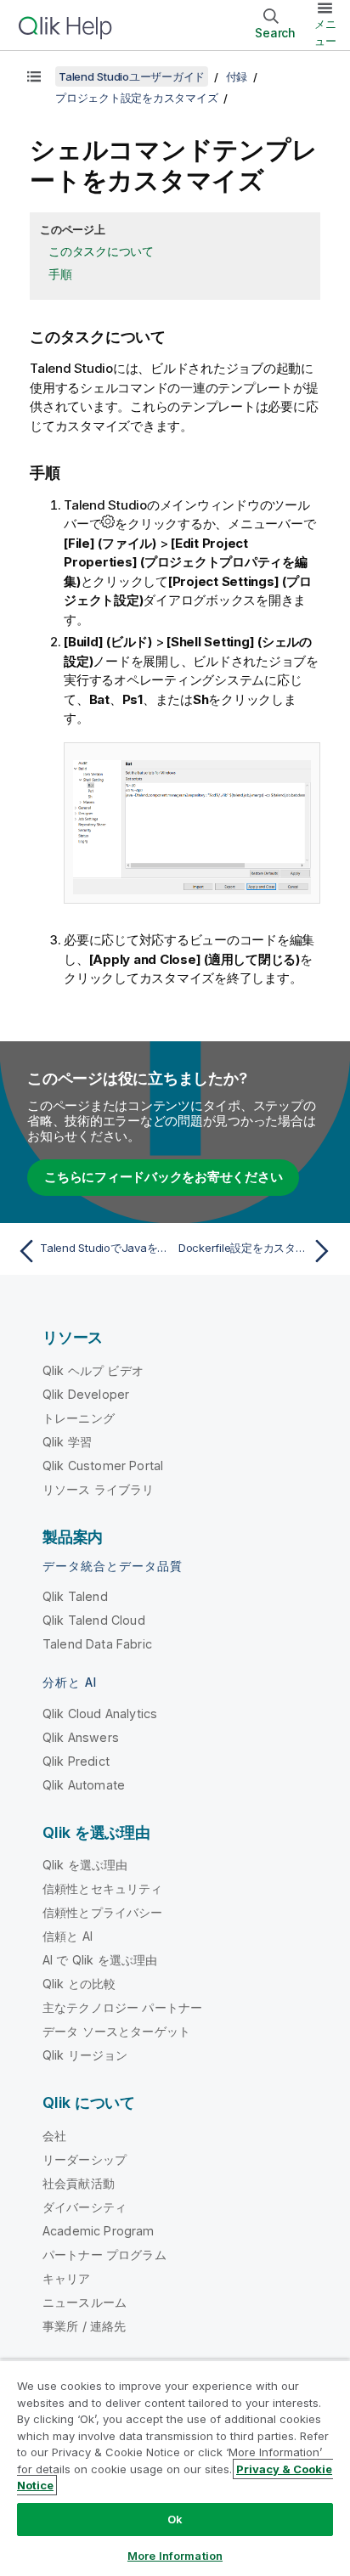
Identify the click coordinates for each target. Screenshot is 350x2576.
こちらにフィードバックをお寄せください (163, 1177)
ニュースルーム (85, 2302)
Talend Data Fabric (97, 1644)
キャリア (67, 2278)
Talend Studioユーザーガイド (132, 76)
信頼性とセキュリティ (103, 1888)
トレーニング (79, 1418)
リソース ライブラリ (99, 1489)
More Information (175, 2556)
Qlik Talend (75, 1596)
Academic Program (99, 2231)
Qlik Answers (81, 1737)
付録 (237, 76)
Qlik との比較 (79, 1984)
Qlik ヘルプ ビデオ (93, 1370)
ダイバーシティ (85, 2207)
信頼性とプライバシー (103, 1912)
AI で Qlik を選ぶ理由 (100, 1960)
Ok (175, 2519)
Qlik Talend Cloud (94, 1620)
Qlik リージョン (85, 2055)
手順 (60, 274)
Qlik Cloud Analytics (100, 1714)
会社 (54, 2136)
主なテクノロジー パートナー (122, 2007)
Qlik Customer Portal (103, 1466)
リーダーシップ (85, 2159)
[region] (175, 2468)
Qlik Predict (76, 1761)
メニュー (325, 32)
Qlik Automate (84, 1785)
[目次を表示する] (34, 76)
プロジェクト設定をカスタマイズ (136, 98)
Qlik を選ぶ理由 (85, 1865)
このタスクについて (101, 251)
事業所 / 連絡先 (84, 2326)
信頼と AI (68, 1936)
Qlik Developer (86, 1394)
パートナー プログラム (104, 2255)
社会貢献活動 (79, 2183)
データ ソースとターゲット (116, 2031)
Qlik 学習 (67, 1442)
